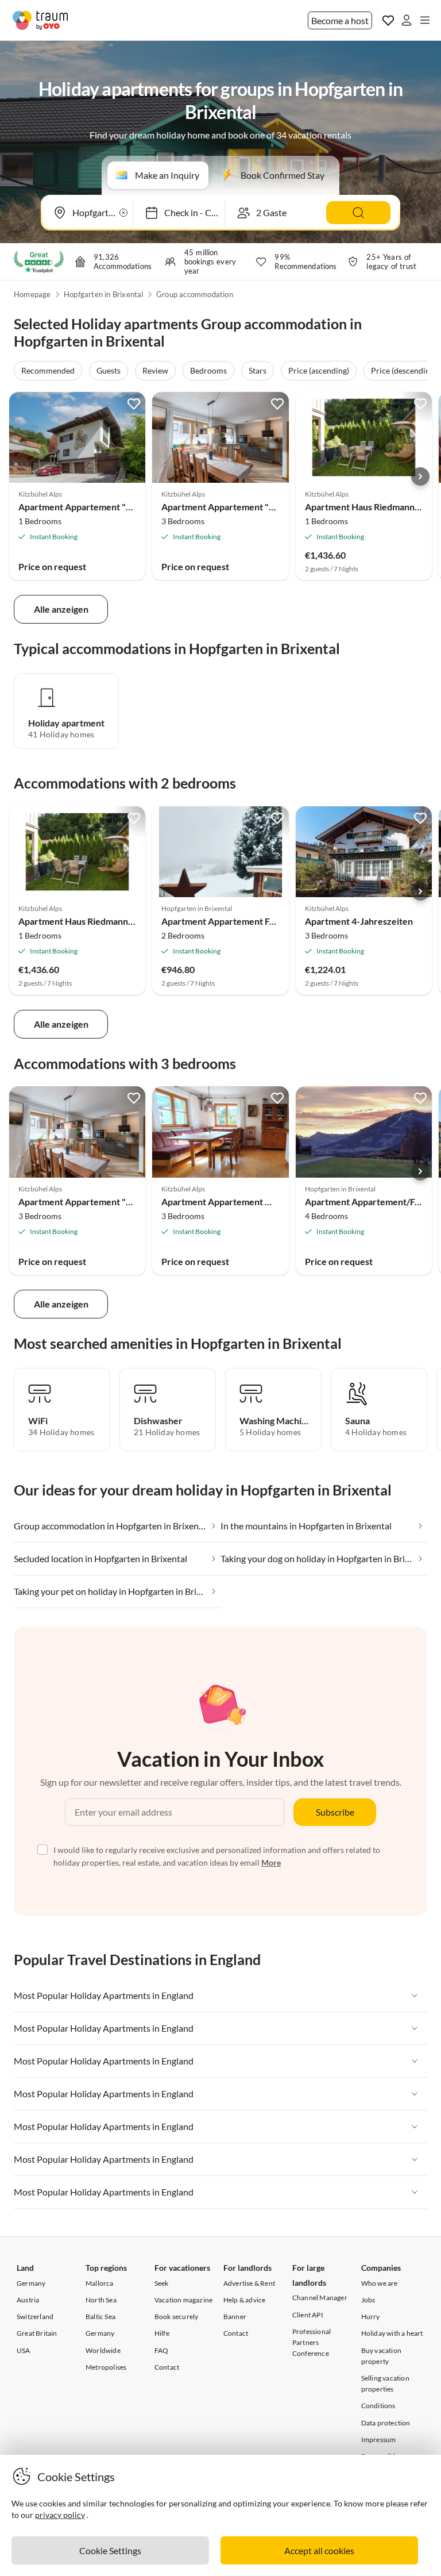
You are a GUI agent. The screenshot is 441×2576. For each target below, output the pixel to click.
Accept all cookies (319, 2550)
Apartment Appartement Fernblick (232, 921)
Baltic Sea (100, 2317)
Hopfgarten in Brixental (104, 294)
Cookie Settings (110, 2550)
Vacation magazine (183, 2300)
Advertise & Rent (249, 2283)
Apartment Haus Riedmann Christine (93, 921)
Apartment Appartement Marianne (233, 1202)
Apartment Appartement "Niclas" (229, 507)
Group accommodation (195, 294)
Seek (162, 2283)
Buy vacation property (381, 2356)
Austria (28, 2300)
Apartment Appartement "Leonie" (88, 507)
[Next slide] (420, 476)
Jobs (368, 2300)
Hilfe (162, 2333)
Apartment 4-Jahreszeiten (359, 921)
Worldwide (103, 2350)
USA (24, 2350)
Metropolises (106, 2367)
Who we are (380, 2283)
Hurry (371, 2317)
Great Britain (37, 2333)
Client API (308, 2315)
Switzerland (35, 2317)
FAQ (162, 2350)
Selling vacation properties (385, 2383)
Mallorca (100, 2283)
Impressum (379, 2439)
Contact (167, 2367)
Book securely (177, 2317)
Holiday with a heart (392, 2333)
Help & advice (245, 2300)
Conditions (378, 2406)
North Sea (101, 2300)
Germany (31, 2283)
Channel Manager (320, 2298)
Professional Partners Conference (312, 2342)
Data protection (386, 2423)
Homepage (32, 294)
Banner (235, 2317)
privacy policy (60, 2515)
